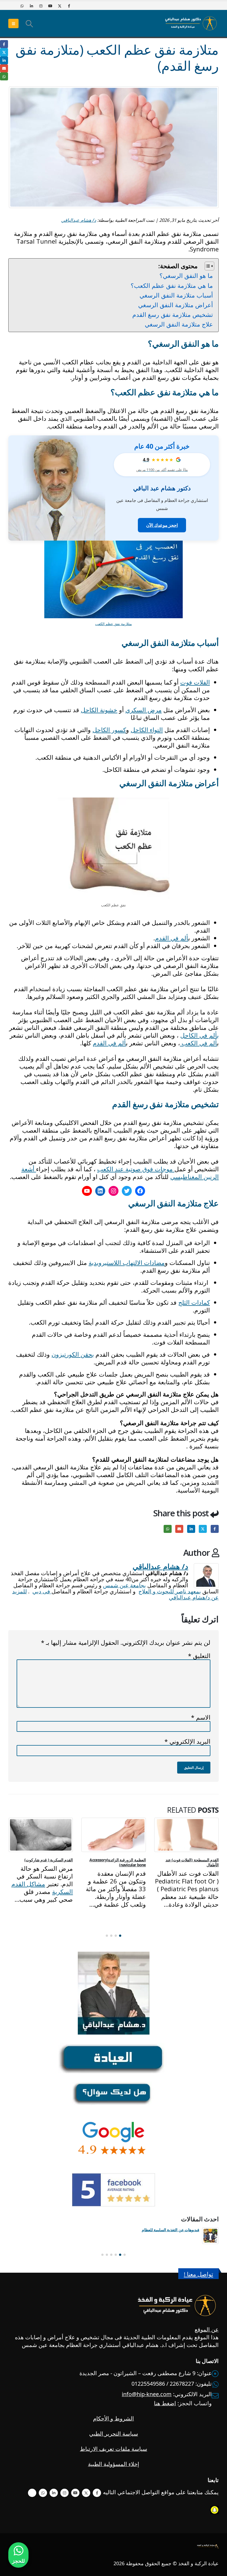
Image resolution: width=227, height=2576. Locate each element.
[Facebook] (69, 6)
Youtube (75, 2493)
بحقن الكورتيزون (73, 1354)
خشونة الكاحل (99, 710)
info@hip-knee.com (147, 2394)
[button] (29, 23)
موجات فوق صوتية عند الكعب (136, 1169)
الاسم (201, 1717)
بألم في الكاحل (199, 1035)
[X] (60, 6)
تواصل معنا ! (198, 2274)
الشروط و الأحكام (114, 2418)
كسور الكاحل (109, 730)
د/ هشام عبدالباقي (79, 220)
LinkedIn (191, 1529)
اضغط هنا (165, 2403)
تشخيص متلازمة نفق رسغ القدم (173, 314)
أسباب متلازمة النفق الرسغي (176, 295)
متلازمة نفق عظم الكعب (114, 624)
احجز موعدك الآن (162, 525)
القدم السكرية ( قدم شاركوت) (49, 1860)
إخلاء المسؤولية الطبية (114, 2464)
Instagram (65, 2493)
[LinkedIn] (31, 6)
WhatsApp (168, 1529)
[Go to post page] (186, 1835)
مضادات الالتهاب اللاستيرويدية (127, 1262)
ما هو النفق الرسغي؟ (186, 275)
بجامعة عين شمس (124, 1585)
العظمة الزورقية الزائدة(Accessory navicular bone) (118, 1862)
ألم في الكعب (198, 1043)
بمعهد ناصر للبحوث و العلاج (170, 1591)
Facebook (215, 1529)
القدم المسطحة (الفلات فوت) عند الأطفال (192, 1862)
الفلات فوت (195, 682)
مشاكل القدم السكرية (42, 1888)
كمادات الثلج (194, 1302)
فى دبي (42, 1591)
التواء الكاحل (147, 730)
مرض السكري (144, 710)
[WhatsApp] (22, 6)
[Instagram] (41, 6)
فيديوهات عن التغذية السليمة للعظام (171, 2230)
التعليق (199, 1656)
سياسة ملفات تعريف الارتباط (114, 2449)
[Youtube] (50, 6)
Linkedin (54, 2493)
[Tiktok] (12, 6)
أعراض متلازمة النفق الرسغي (176, 305)
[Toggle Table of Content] (207, 266)
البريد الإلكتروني (187, 1741)
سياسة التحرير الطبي (114, 2434)
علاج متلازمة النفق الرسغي (179, 324)
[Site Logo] (191, 23)
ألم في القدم (172, 938)
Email (179, 1529)
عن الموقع (207, 2329)
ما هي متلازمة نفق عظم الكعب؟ (172, 285)
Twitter (203, 1529)
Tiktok (32, 2493)
